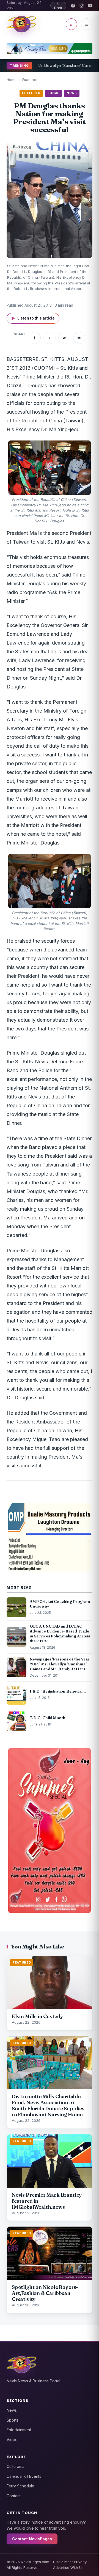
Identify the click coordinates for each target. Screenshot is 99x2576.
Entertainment (19, 2430)
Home (12, 80)
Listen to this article (33, 318)
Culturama (16, 2466)
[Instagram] (82, 6)
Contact (14, 2496)
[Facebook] (73, 6)
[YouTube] (90, 6)
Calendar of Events (24, 2476)
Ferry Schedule (20, 2486)
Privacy (80, 2562)
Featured (30, 80)
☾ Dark (58, 5)
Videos (13, 2440)
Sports (13, 2420)
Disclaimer (62, 2562)
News (12, 2410)
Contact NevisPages (32, 2539)
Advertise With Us (68, 2567)
